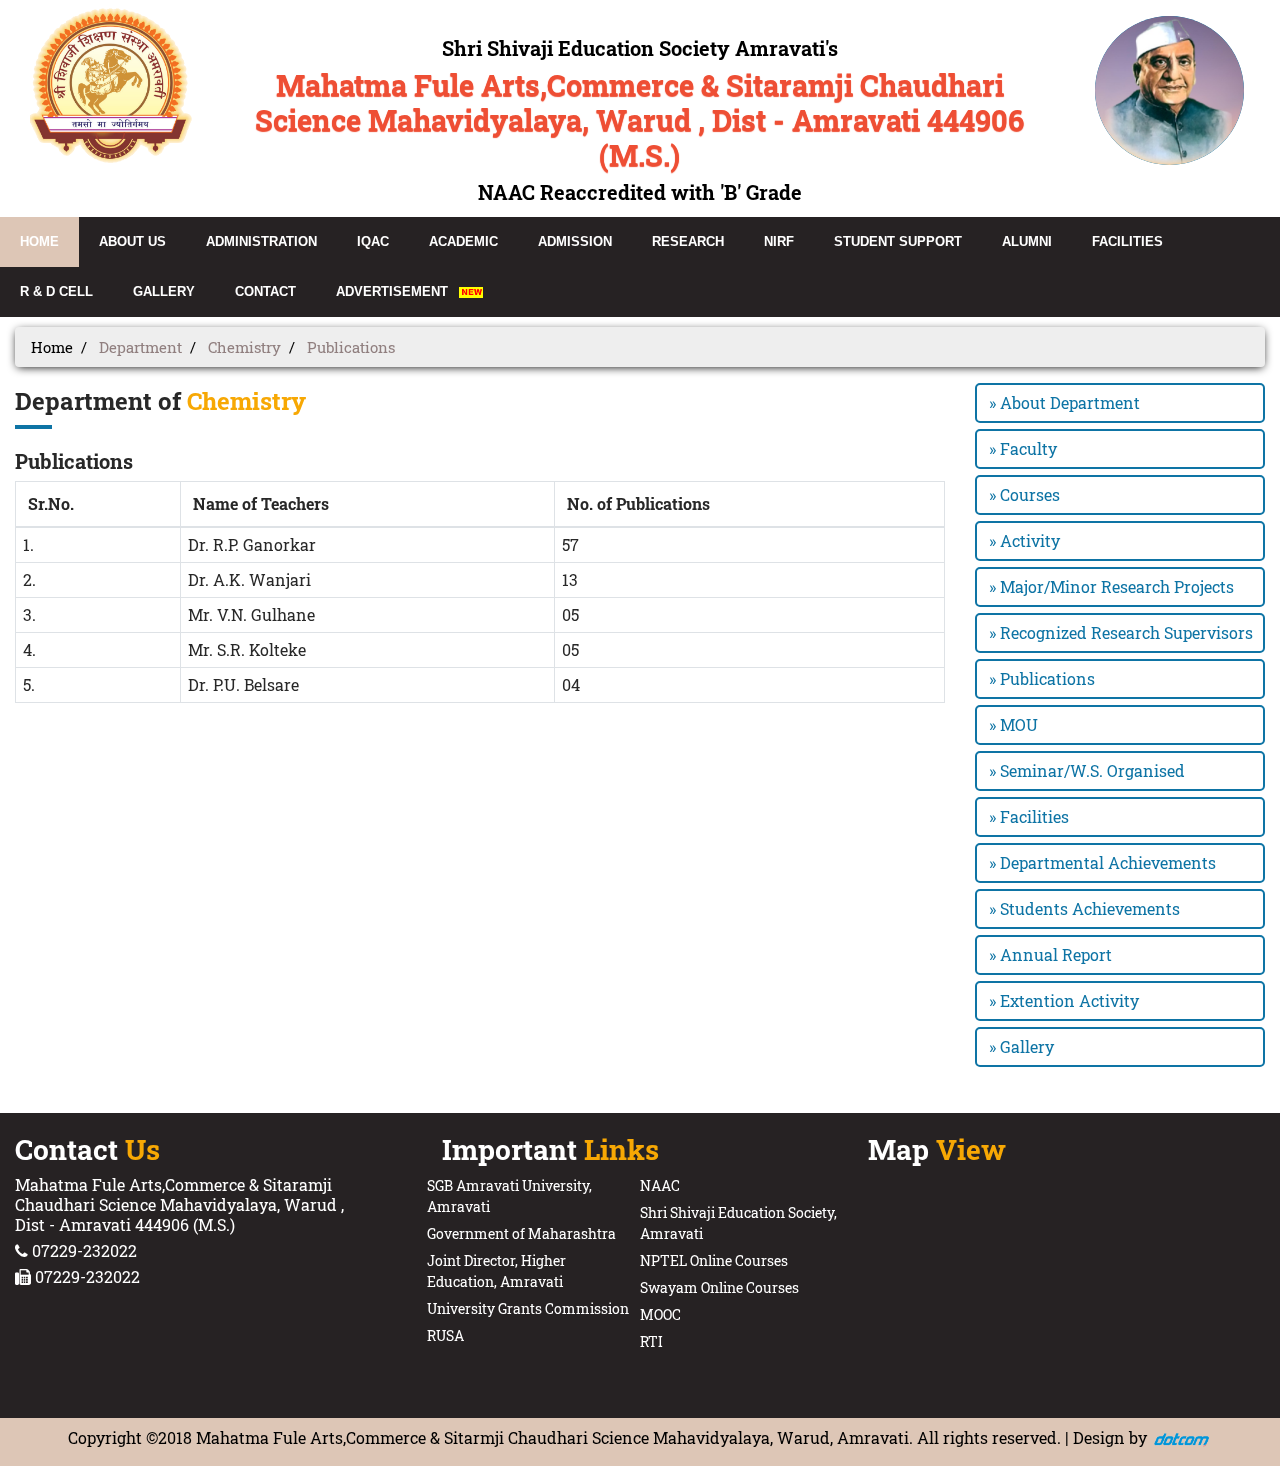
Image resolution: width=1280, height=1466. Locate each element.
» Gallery (1021, 1046)
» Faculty (1023, 448)
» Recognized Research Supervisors (1121, 632)
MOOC (660, 1314)
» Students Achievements (1084, 908)
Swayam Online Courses (719, 1287)
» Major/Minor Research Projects (1111, 586)
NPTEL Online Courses (714, 1260)
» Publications (1042, 678)
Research (688, 241)
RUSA (445, 1335)
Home (52, 347)
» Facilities (1029, 816)
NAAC (660, 1185)
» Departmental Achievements (1102, 862)
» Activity (1024, 540)
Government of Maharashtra (521, 1233)
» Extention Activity (1064, 1000)
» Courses (1024, 494)
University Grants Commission (528, 1308)
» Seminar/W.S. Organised (1087, 770)
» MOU (1013, 724)
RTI (651, 1341)
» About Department (1064, 402)
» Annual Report (1050, 954)
